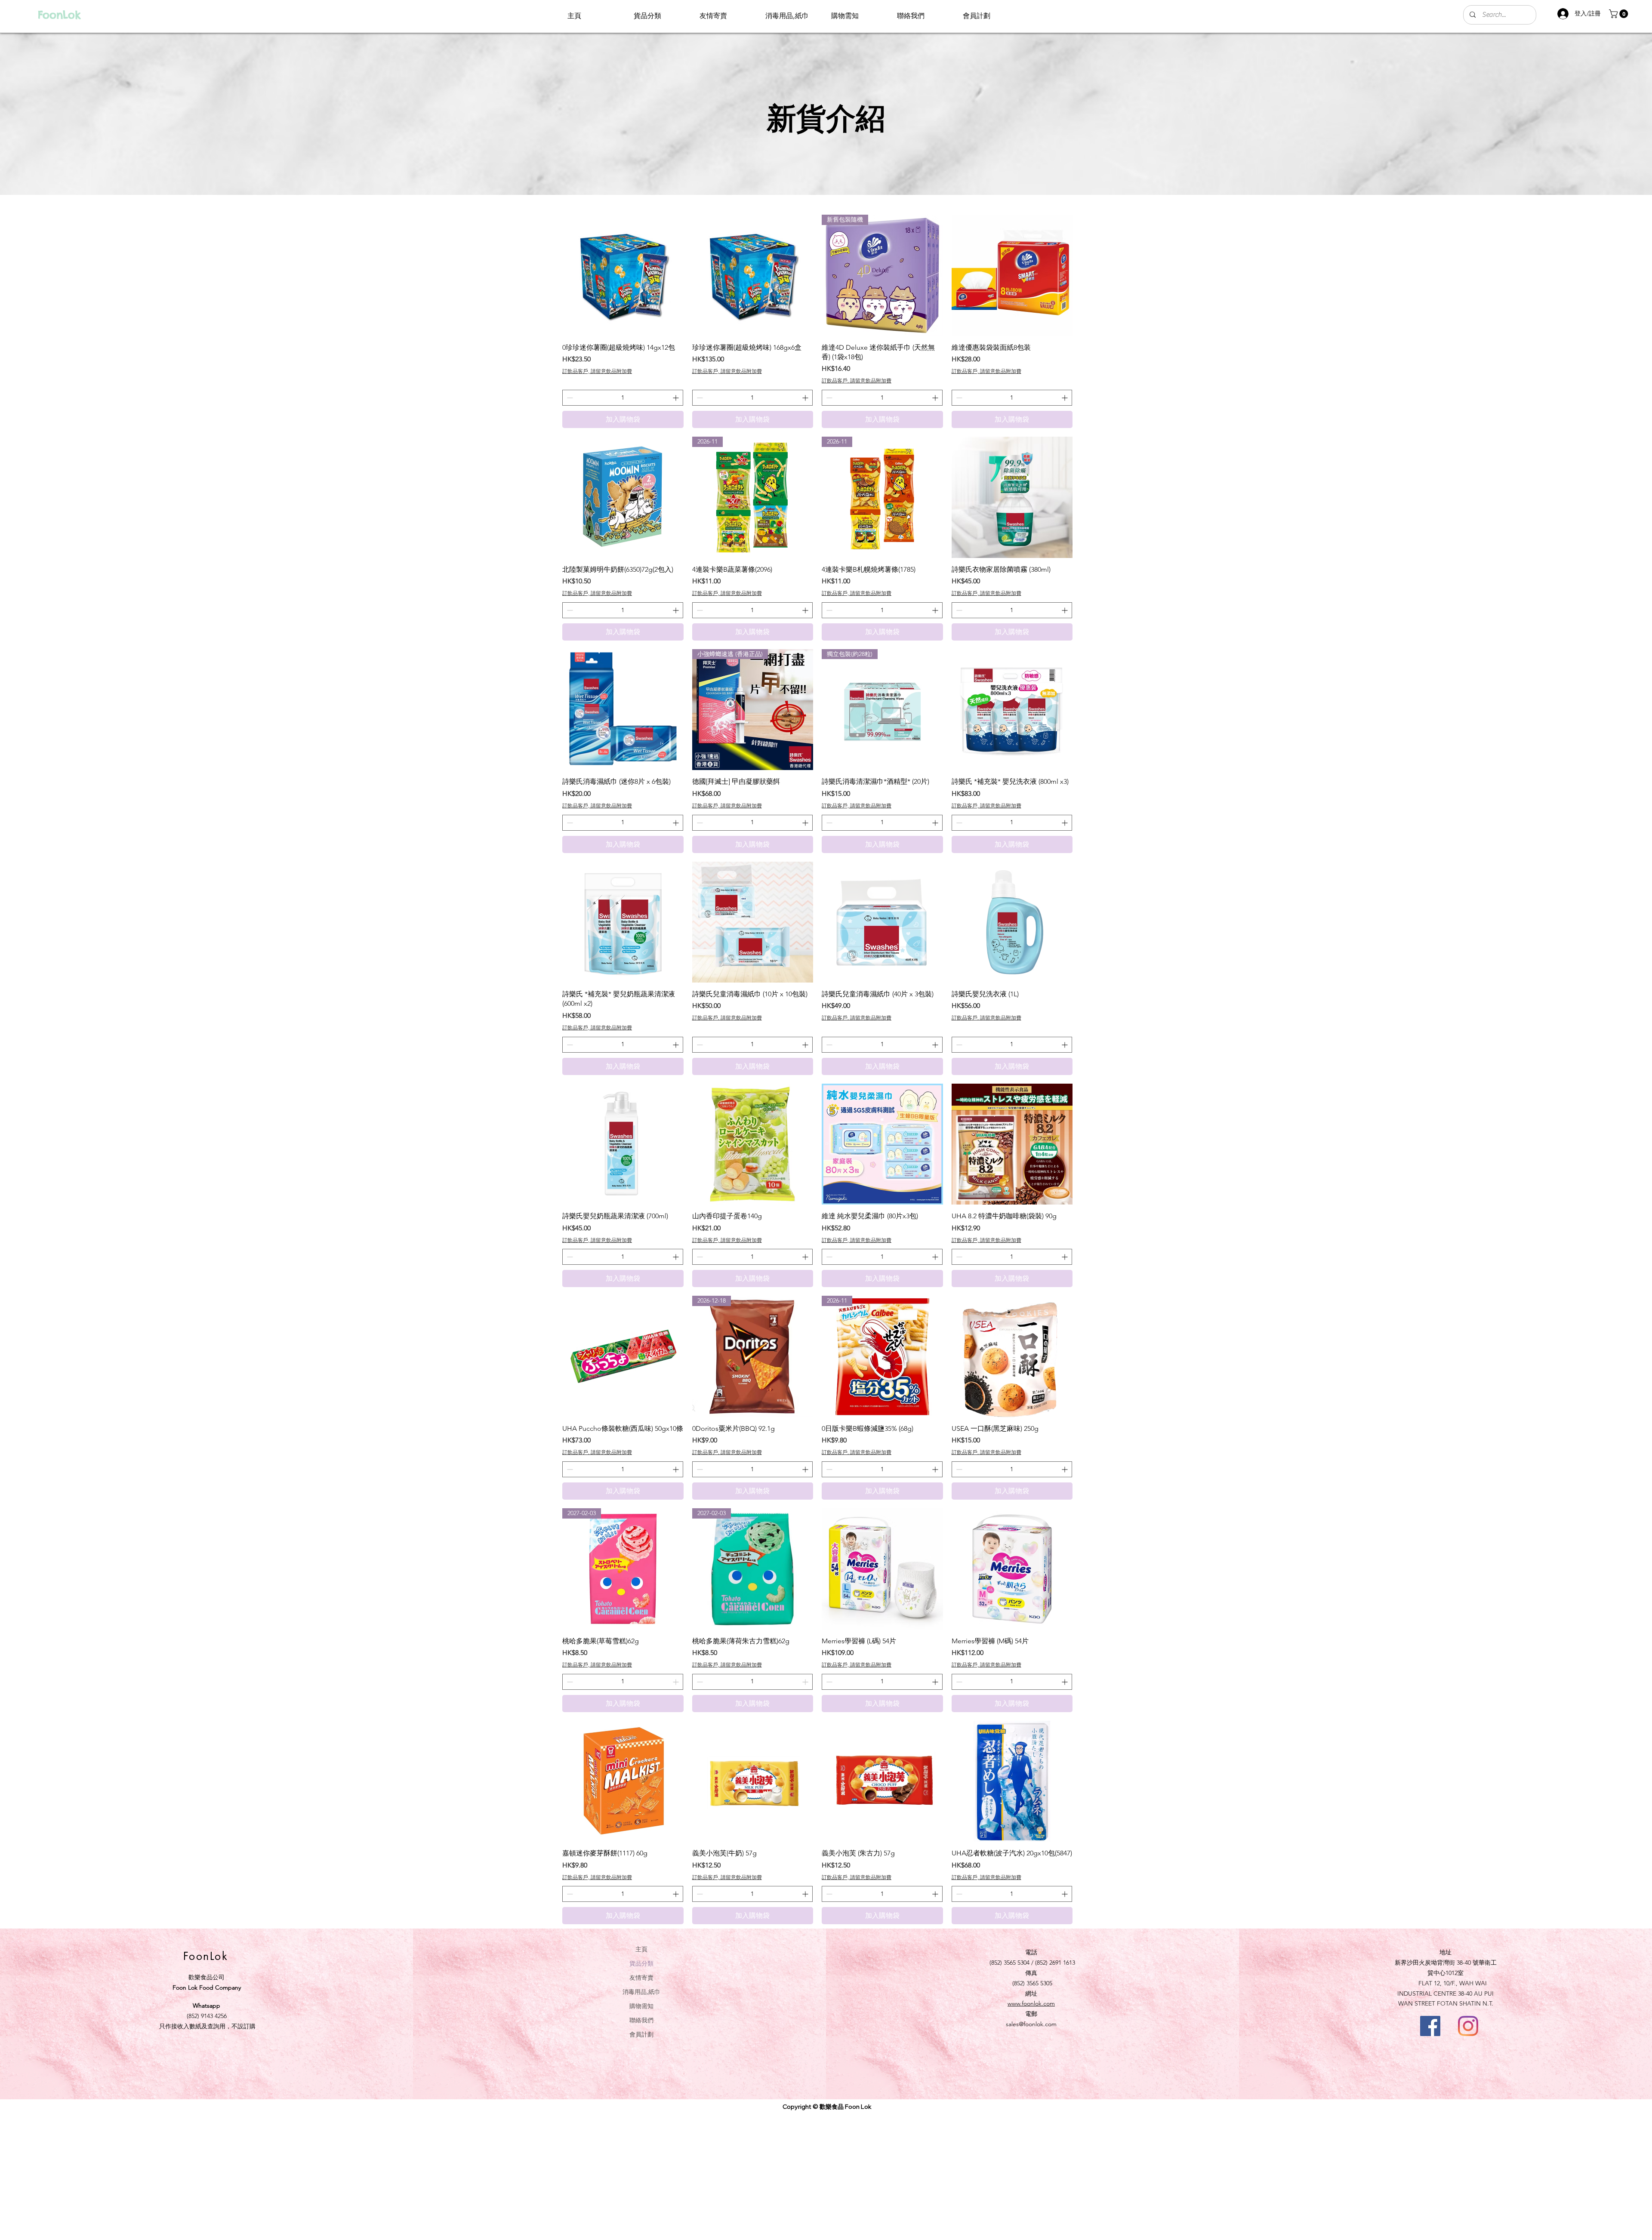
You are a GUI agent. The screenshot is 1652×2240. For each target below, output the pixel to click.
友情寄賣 (641, 1977)
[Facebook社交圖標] (1430, 2026)
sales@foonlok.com (1031, 2024)
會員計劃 (641, 2034)
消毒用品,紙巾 (641, 1992)
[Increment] (677, 398)
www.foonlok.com (1031, 2003)
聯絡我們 (641, 2020)
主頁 (641, 1949)
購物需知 (641, 2006)
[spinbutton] (623, 398)
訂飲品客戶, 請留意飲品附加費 (597, 371)
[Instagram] (1468, 2026)
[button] (1620, 14)
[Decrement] (569, 398)
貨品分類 (641, 1963)
